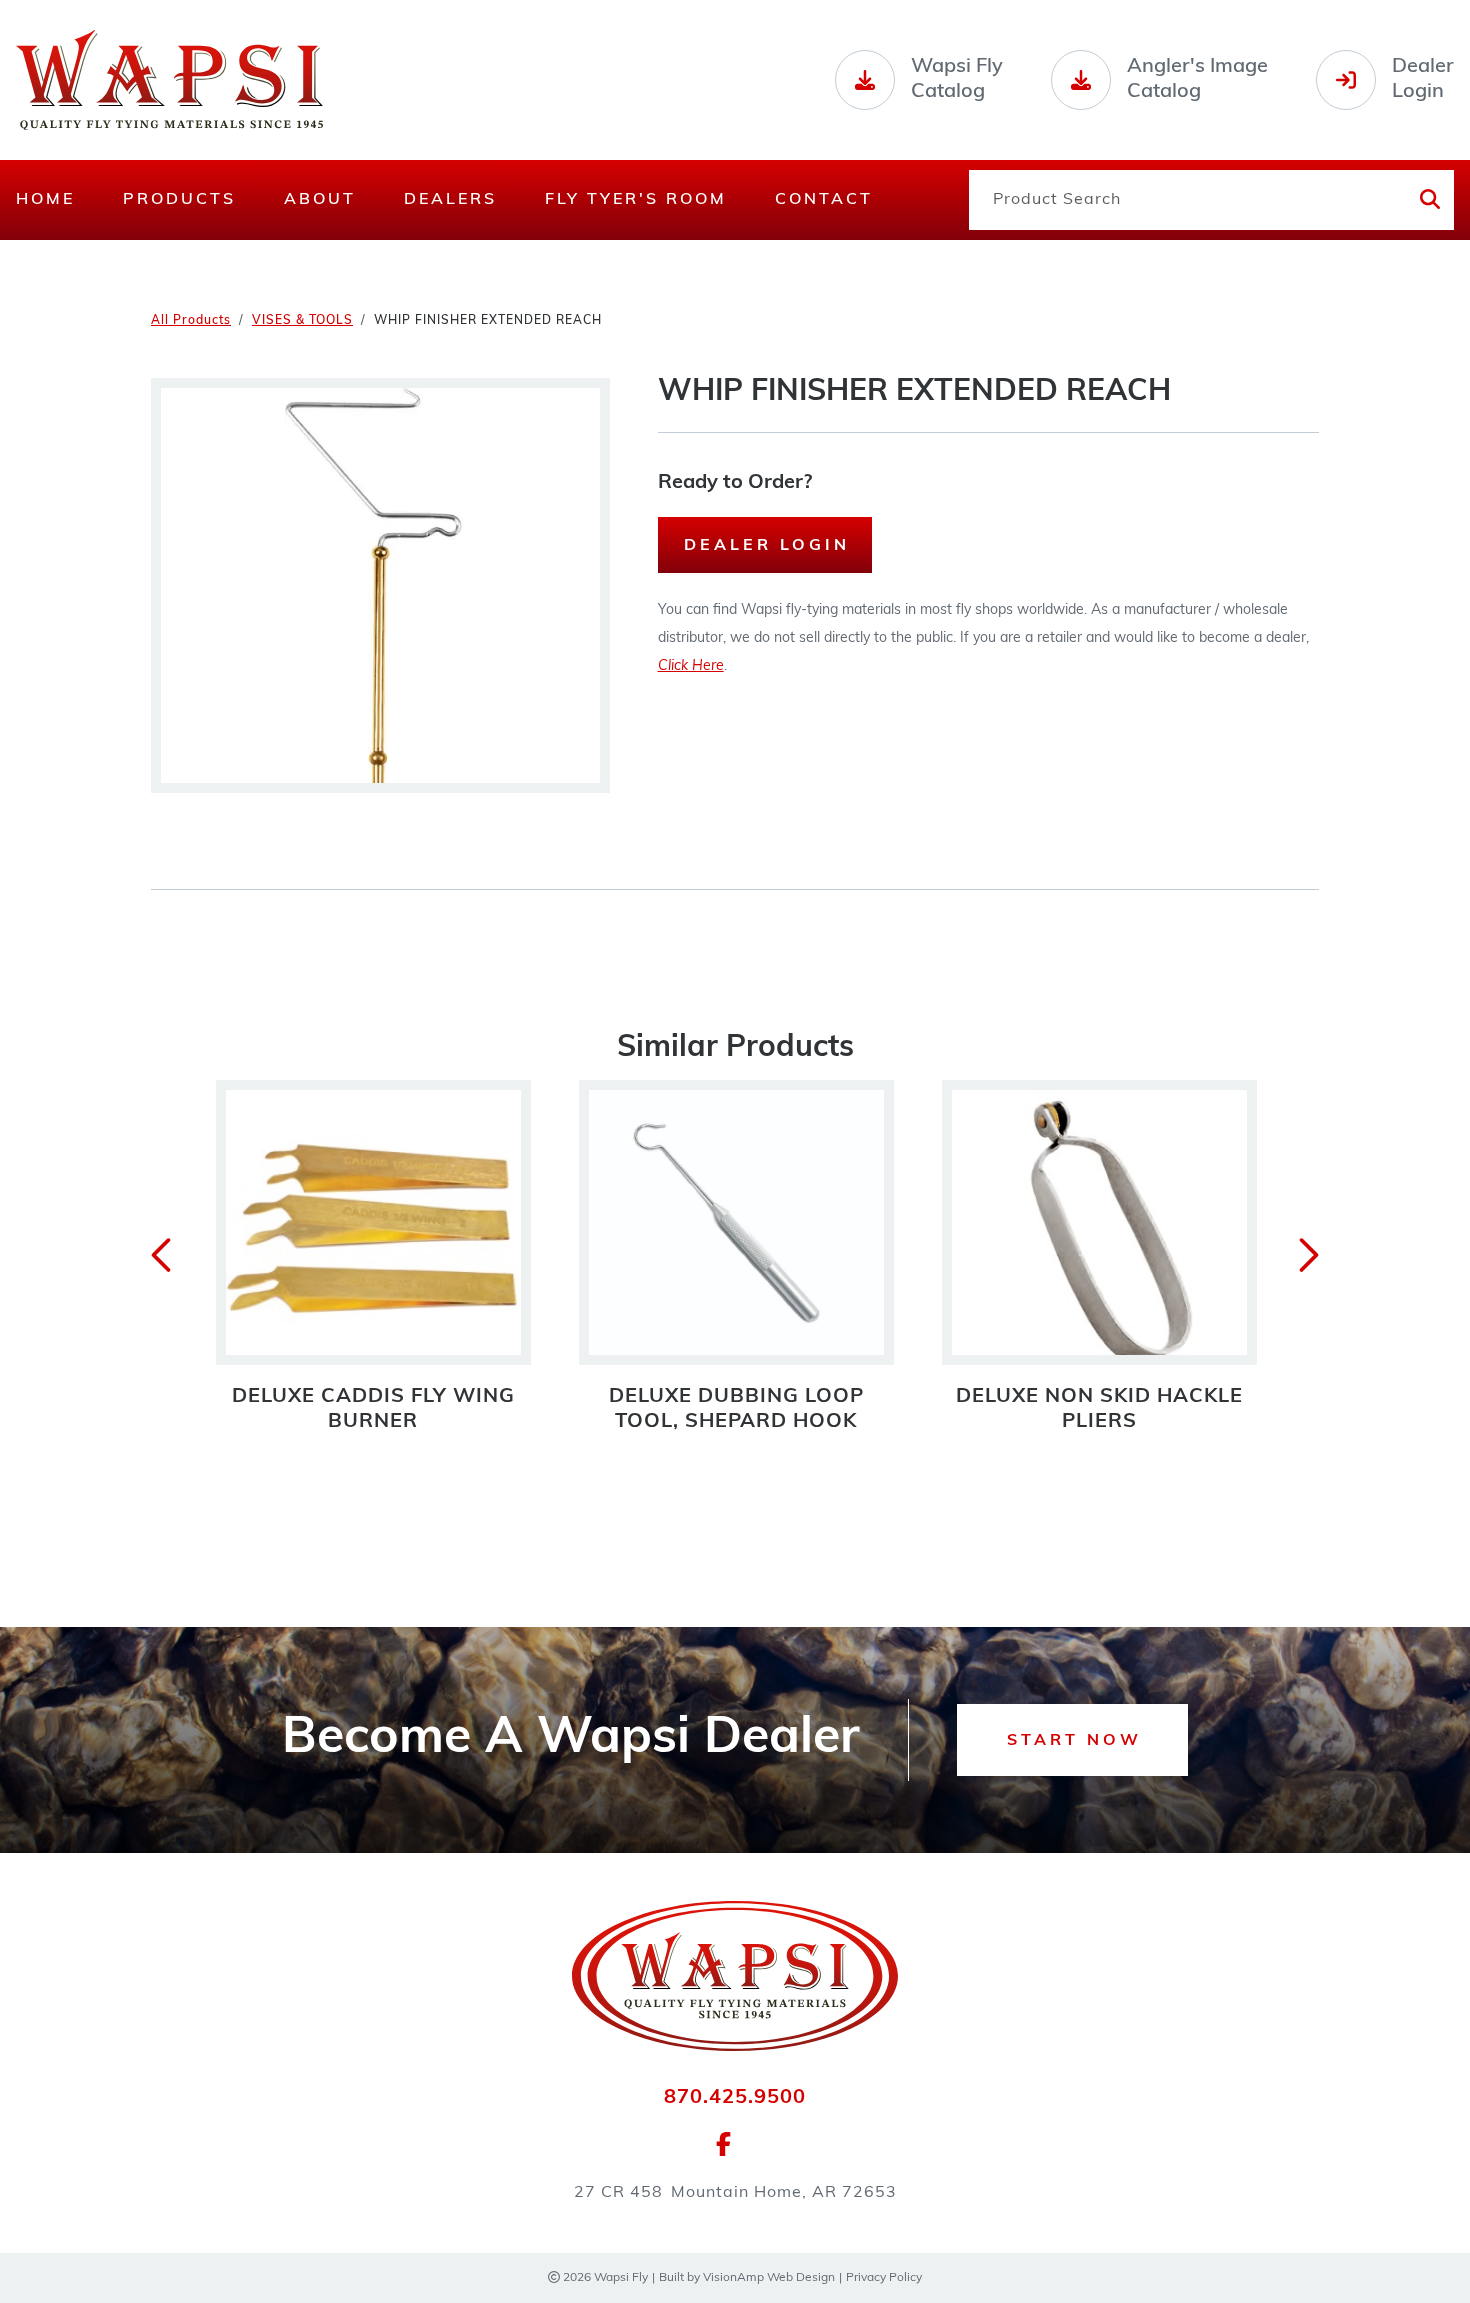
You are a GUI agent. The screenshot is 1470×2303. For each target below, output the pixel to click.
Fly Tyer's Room (636, 200)
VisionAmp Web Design (769, 2278)
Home (45, 200)
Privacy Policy (884, 2278)
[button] (1072, 1740)
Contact (824, 200)
